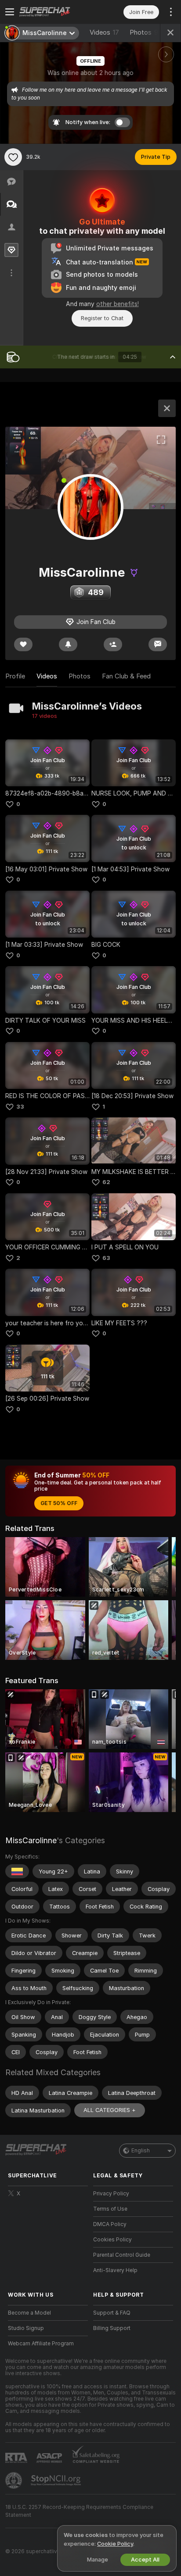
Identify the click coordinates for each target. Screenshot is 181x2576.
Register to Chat (102, 318)
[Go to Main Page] (55, 12)
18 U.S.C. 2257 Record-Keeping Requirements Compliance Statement (79, 2511)
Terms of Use (110, 2209)
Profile (15, 676)
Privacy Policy (111, 2194)
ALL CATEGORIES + (110, 2110)
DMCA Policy (110, 2224)
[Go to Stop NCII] (57, 2480)
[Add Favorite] (13, 157)
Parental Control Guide (122, 2255)
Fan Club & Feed (126, 676)
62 (106, 1182)
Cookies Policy (112, 2240)
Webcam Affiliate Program (41, 2344)
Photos (144, 32)
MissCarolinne (31, 1840)
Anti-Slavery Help (115, 2270)
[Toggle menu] (10, 12)
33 (20, 1107)
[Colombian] (17, 1871)
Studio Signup (26, 2328)
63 (106, 1258)
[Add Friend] (113, 644)
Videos (104, 32)
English (141, 2151)
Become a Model (29, 2313)
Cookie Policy (115, 2544)
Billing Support (112, 2328)
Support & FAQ (112, 2313)
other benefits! (118, 304)
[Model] (167, 408)
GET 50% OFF (59, 1503)
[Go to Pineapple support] (14, 2480)
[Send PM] (158, 644)
